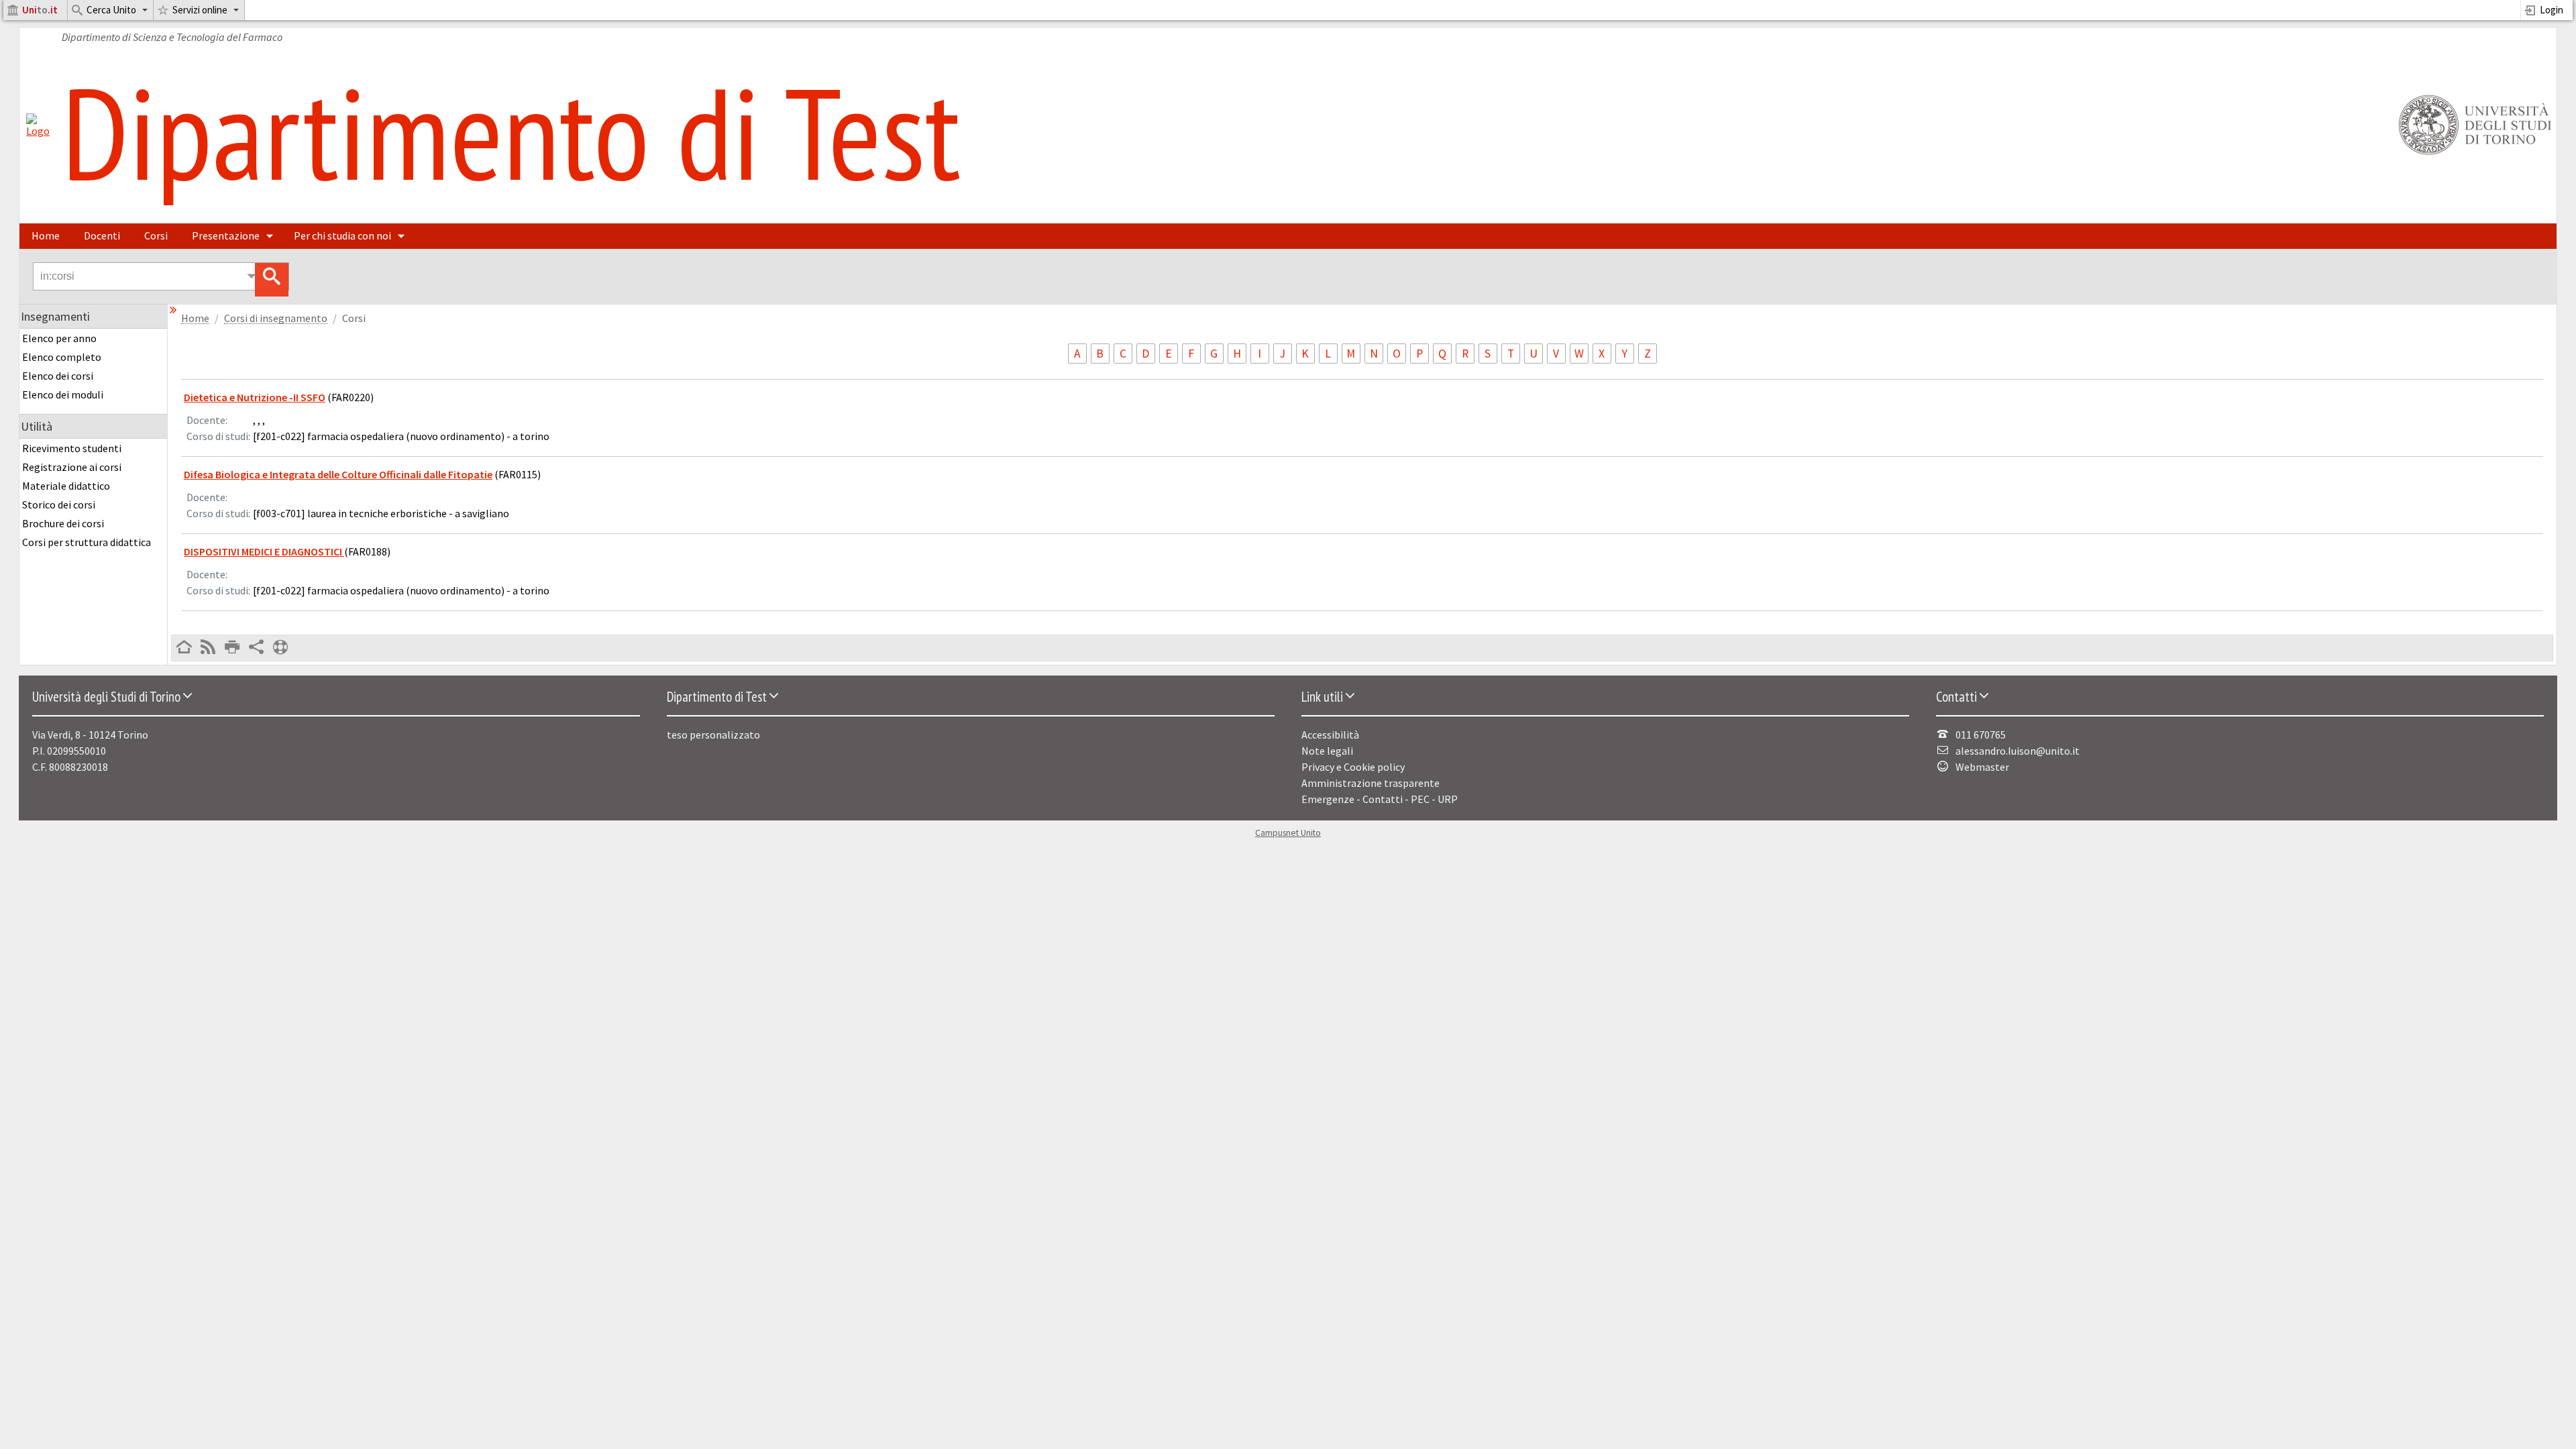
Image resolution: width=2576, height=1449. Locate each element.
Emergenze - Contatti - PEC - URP (1380, 799)
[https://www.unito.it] (2473, 154)
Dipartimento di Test (511, 132)
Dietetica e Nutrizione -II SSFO (255, 397)
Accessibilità (1330, 735)
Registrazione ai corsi (72, 467)
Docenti (102, 235)
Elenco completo (62, 357)
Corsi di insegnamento (276, 318)
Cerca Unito (111, 10)
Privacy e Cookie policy (1353, 767)
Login (2552, 10)
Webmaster (1982, 767)
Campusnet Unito (1288, 833)
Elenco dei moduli (63, 394)
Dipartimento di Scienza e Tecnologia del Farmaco (172, 37)
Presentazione (226, 235)
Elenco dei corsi (58, 376)
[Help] (280, 648)
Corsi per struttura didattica (87, 542)
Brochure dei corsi (63, 523)
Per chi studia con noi (342, 235)
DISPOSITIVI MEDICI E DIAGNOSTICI (264, 551)
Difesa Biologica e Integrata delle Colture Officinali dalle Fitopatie (338, 474)
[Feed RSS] (208, 648)
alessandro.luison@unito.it (2018, 751)
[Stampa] (232, 648)
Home (46, 235)
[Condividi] (256, 648)
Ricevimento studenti (72, 448)
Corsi (156, 235)
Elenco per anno (59, 338)
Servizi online (200, 10)
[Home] (38, 131)
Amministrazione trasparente (1371, 783)
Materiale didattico (66, 486)
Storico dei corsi (59, 504)
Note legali (1327, 751)
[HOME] (184, 648)
